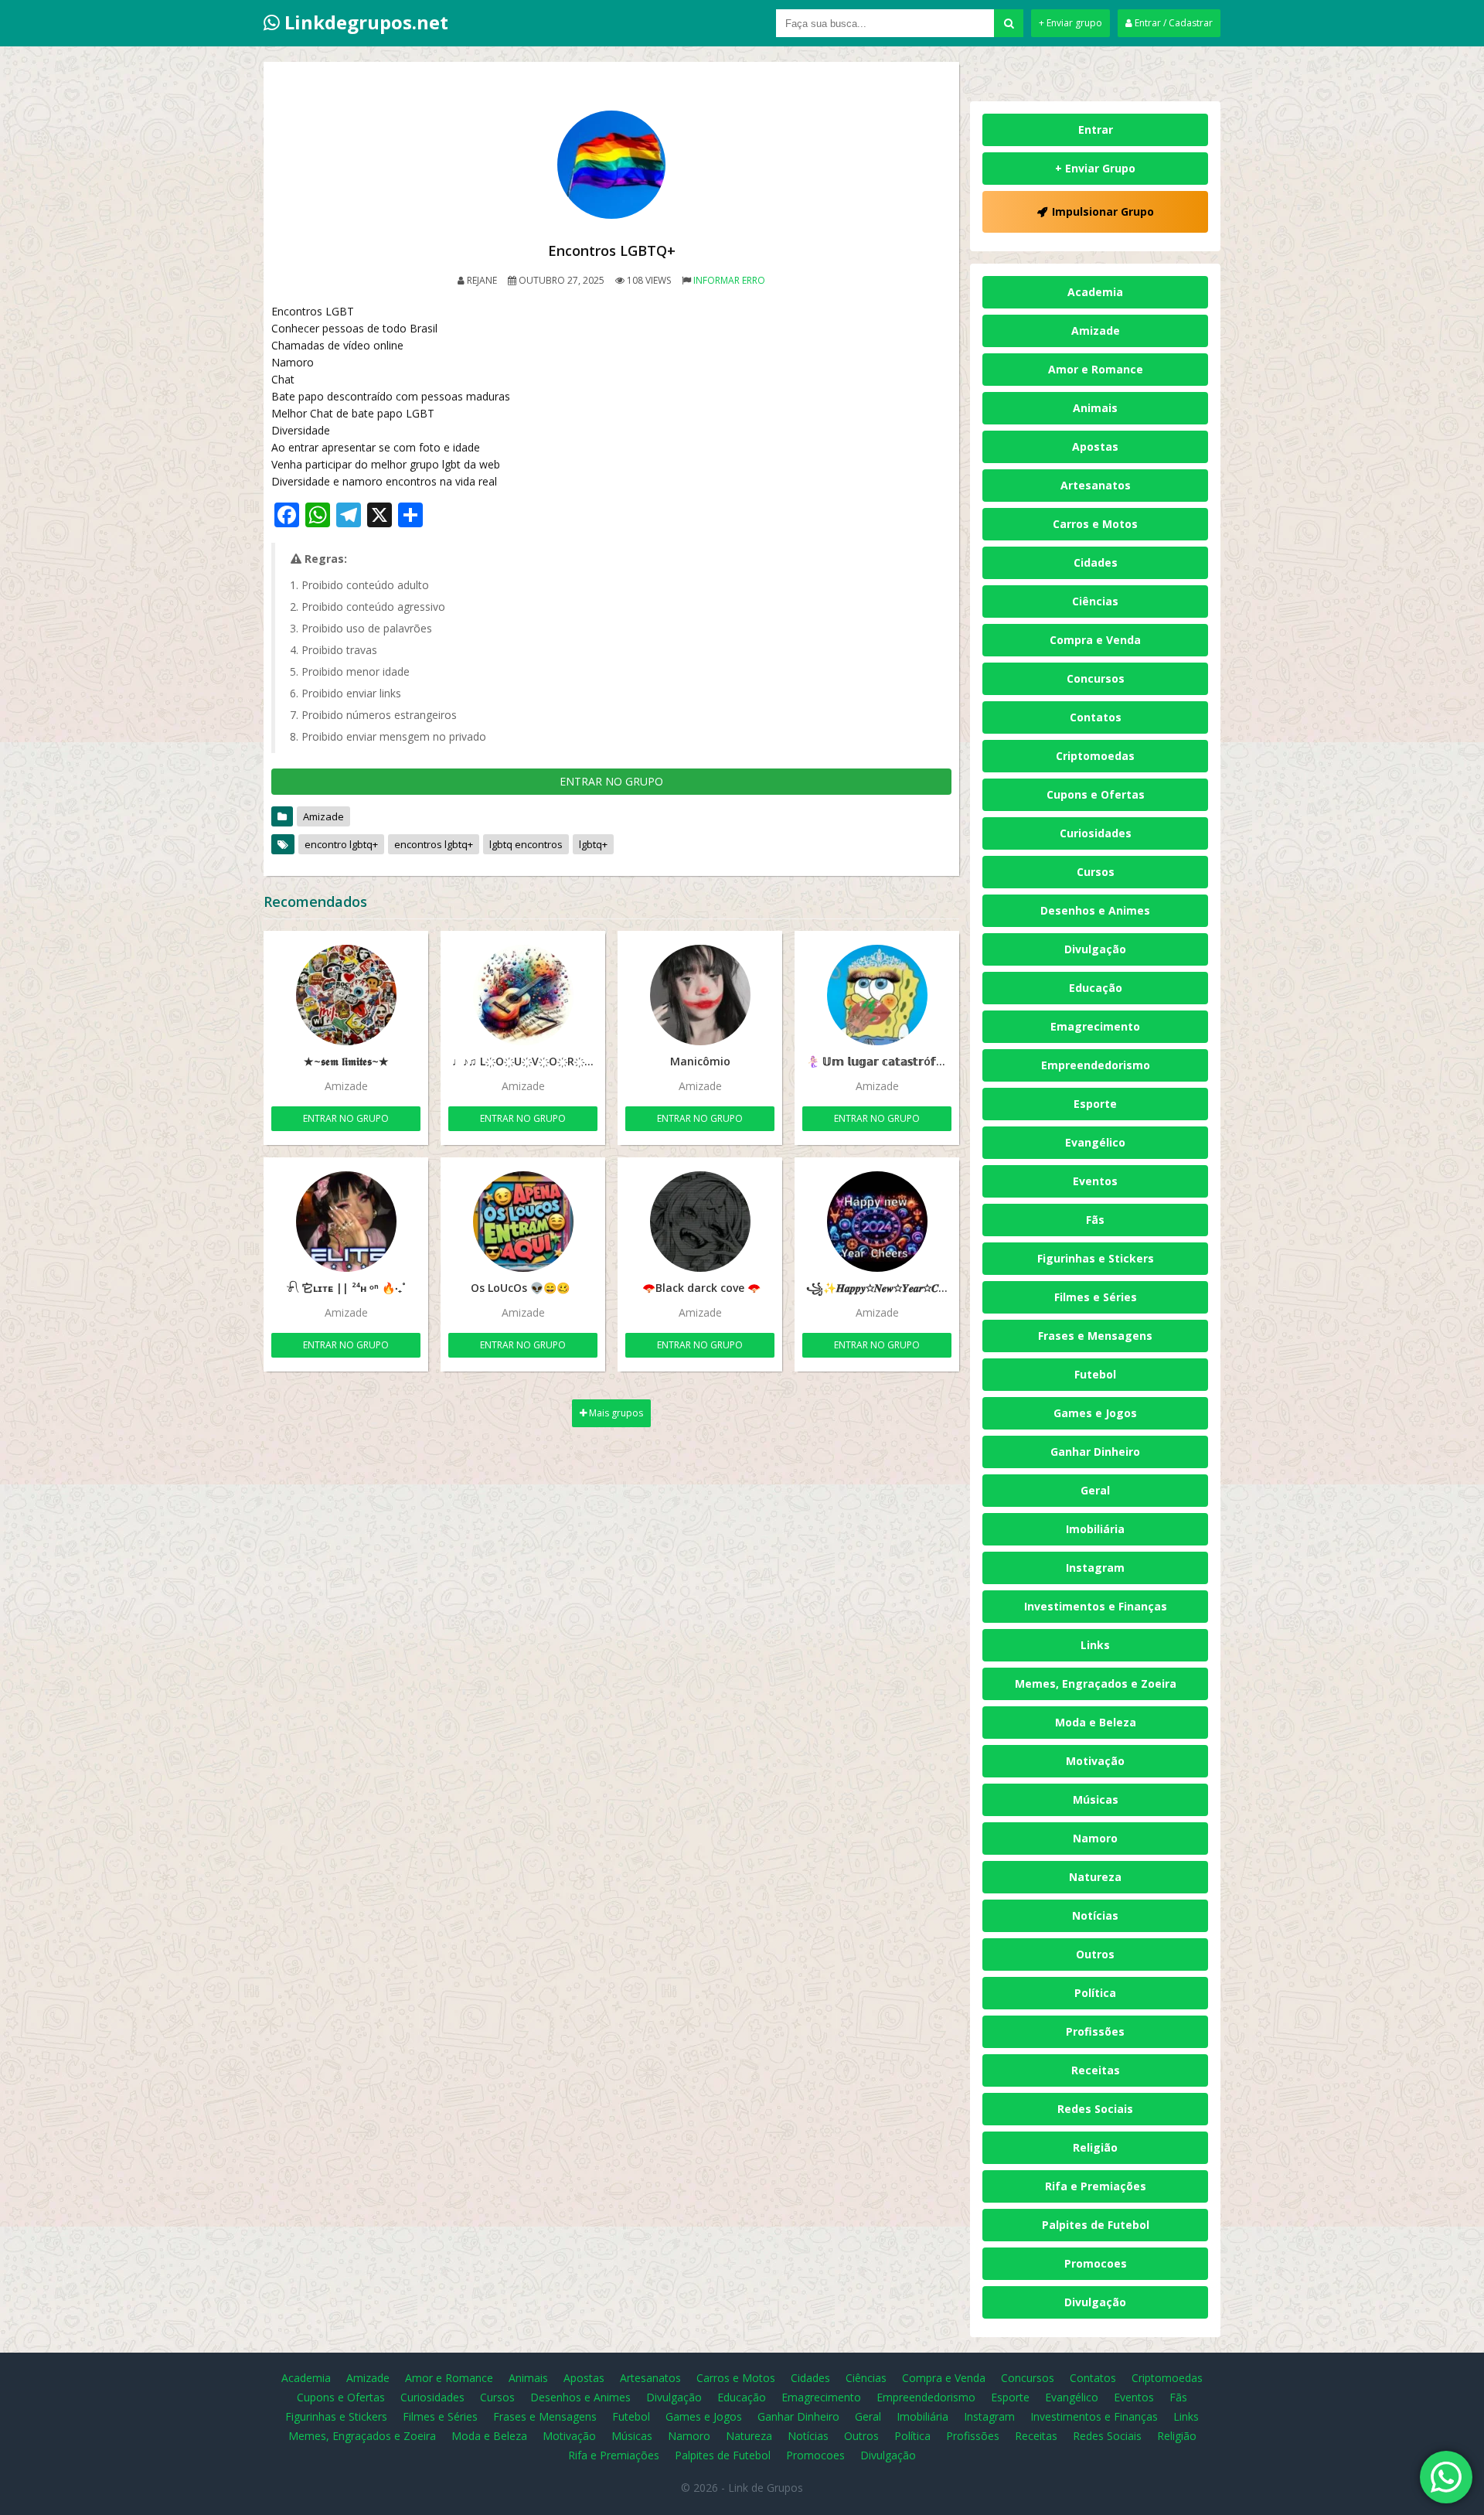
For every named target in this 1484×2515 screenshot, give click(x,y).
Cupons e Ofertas (1096, 794)
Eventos (1095, 1181)
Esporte (1095, 1104)
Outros (1095, 1954)
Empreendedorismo (1096, 1065)
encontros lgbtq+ (434, 844)
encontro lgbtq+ (341, 844)
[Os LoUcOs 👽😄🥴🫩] (523, 1222)
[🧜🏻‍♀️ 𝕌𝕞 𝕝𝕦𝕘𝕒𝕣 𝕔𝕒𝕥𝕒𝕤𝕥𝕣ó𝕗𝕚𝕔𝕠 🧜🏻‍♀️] (877, 995)
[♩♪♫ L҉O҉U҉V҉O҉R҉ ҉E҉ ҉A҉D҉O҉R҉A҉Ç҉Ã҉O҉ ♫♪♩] (523, 995)
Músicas (1096, 1799)
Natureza (1095, 1877)
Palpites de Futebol (1096, 2225)
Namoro (1095, 1838)
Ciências (1095, 601)
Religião (1095, 2147)
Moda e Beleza (1096, 1722)
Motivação (1095, 1761)
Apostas (1095, 446)
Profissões (1095, 2031)
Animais (1095, 408)
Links (1095, 1645)
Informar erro (729, 280)
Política (1095, 1993)
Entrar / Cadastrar (1173, 23)
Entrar (1096, 129)
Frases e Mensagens (1095, 1336)
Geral (1095, 1490)
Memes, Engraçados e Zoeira (1096, 1683)
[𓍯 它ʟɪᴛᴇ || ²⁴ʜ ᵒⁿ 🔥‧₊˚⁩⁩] (346, 1222)
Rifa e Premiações (1096, 2186)
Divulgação (1095, 949)
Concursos (1096, 678)
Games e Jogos (1095, 1413)
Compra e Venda (1095, 640)
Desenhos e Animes (1095, 910)
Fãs (1095, 1220)
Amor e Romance (1096, 369)
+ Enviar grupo (1070, 23)
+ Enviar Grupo (1095, 168)
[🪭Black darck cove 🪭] (700, 1222)
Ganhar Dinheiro (1095, 1452)
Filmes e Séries (1096, 1297)
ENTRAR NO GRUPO (611, 781)
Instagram (1095, 1568)
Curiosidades (1096, 833)
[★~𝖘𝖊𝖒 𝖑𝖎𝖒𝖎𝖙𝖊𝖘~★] (346, 995)
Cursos (1096, 872)
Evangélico (1095, 1142)
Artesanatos (1096, 485)
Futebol (1095, 1374)
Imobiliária (1095, 1529)
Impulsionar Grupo (1103, 211)
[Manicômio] (700, 995)
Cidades (1096, 562)
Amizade (323, 816)
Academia (1095, 292)
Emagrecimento (1095, 1026)
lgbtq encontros (526, 844)
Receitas (1096, 2070)
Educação (1096, 988)
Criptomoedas (1095, 756)
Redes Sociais (1095, 2109)
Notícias (1095, 1915)
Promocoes (1096, 2263)
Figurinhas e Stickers (1096, 1258)
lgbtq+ (593, 844)
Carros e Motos (1095, 524)
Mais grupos (615, 1413)
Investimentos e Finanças (1096, 1606)
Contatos (1096, 717)
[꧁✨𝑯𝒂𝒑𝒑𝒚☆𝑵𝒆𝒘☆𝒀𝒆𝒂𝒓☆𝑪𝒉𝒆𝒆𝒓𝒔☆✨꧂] (877, 1222)
